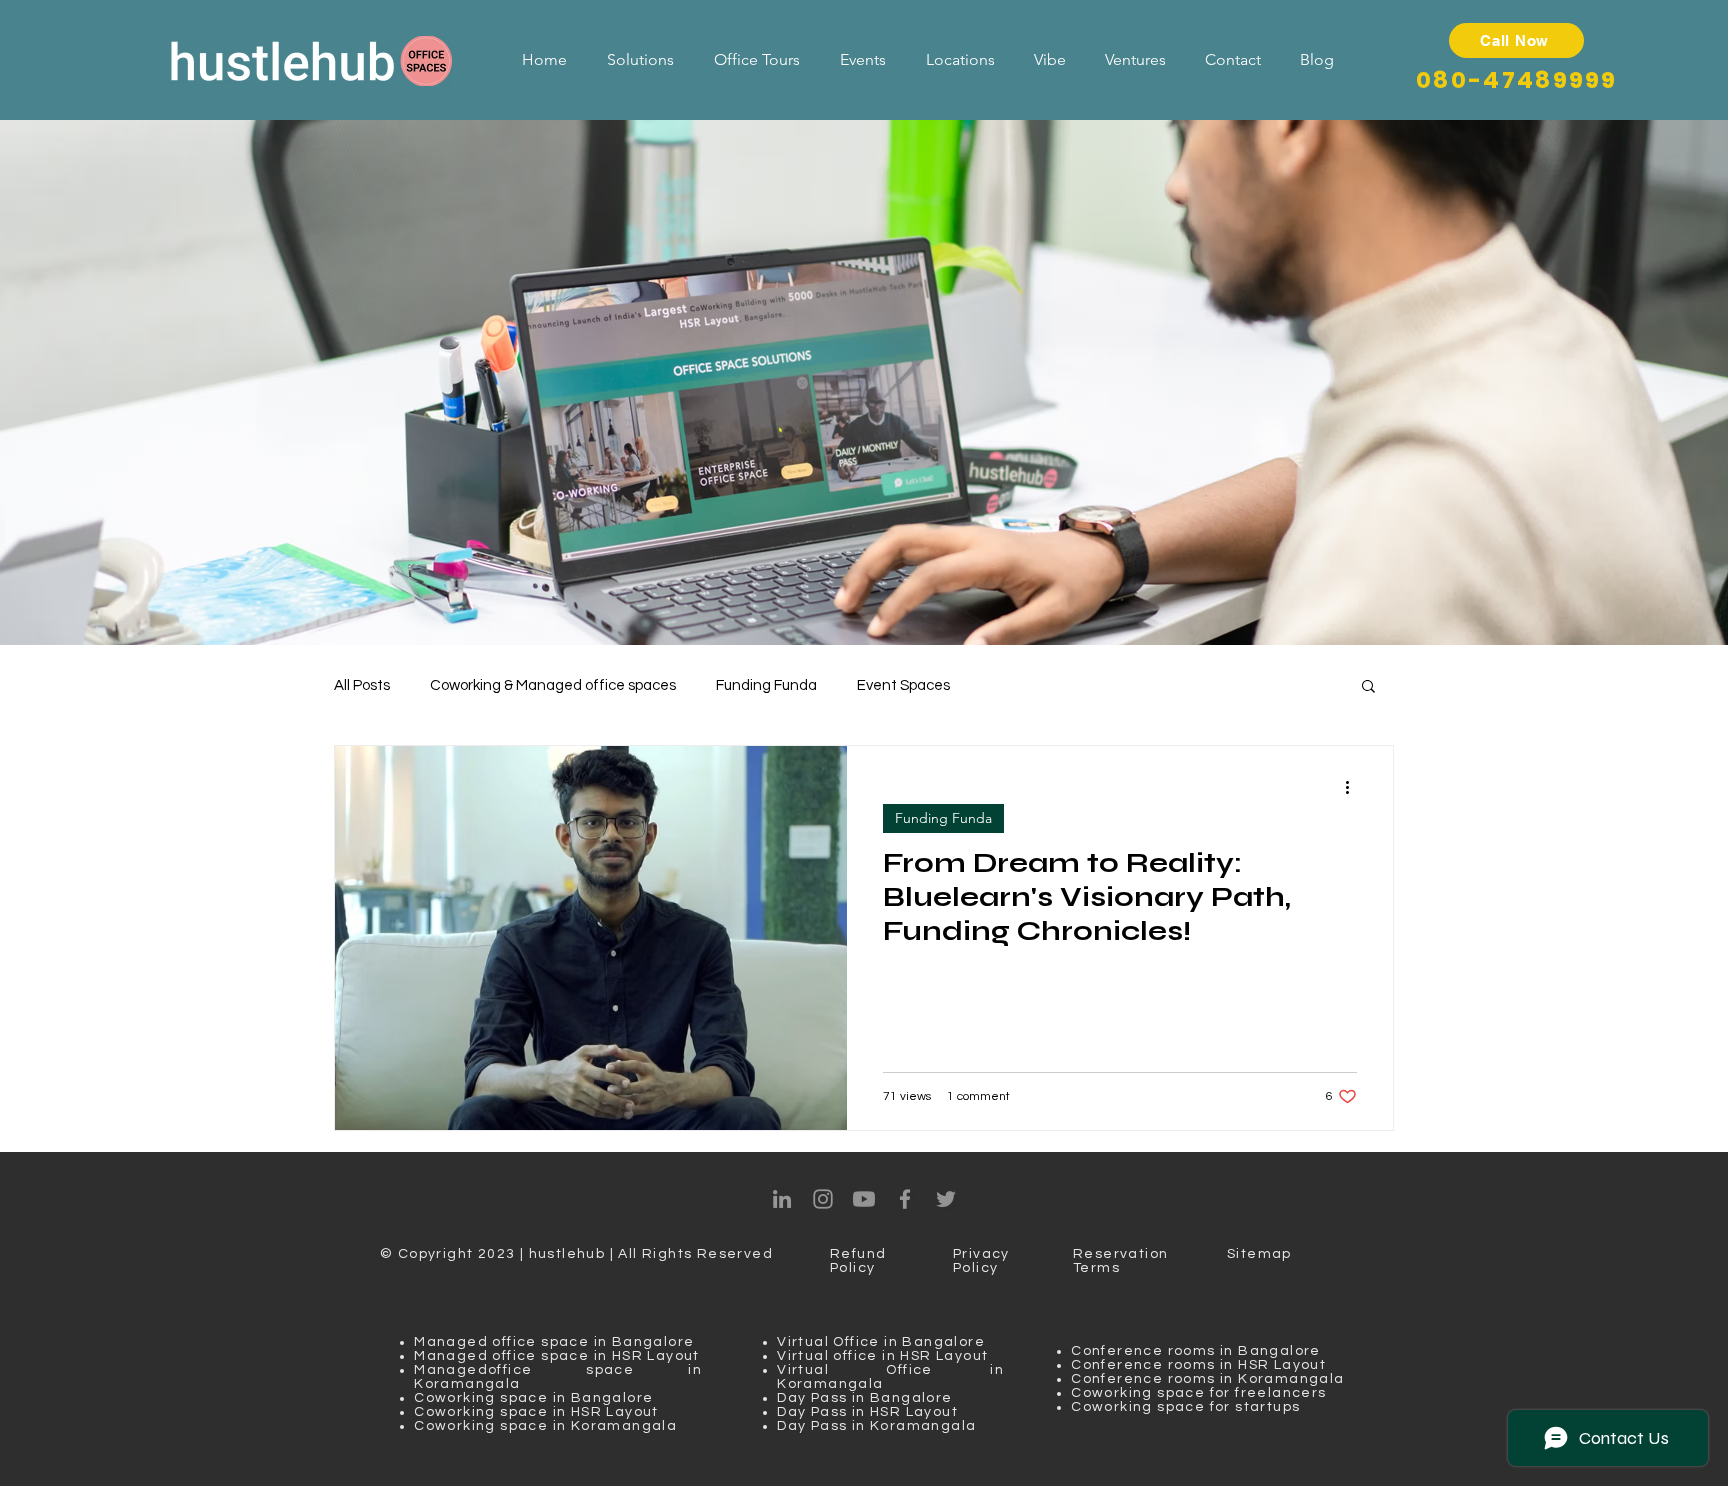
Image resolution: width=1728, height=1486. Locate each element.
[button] (1368, 687)
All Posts (362, 685)
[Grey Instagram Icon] (823, 1199)
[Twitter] (946, 1199)
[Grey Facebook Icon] (905, 1199)
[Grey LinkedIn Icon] (782, 1199)
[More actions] (1354, 787)
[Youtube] (864, 1199)
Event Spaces (903, 685)
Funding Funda (766, 685)
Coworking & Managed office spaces (553, 685)
